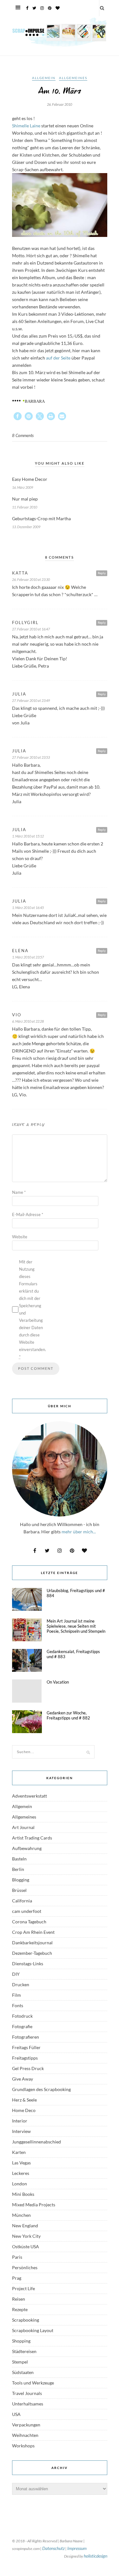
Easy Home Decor (30, 479)
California (22, 1901)
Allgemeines (73, 78)
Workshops (23, 2446)
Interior (20, 2121)
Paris (17, 2257)
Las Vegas (21, 2163)
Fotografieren (26, 2037)
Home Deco (24, 2110)
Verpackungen (26, 2425)
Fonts (18, 2005)
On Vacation (58, 1682)
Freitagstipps (25, 2058)
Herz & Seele (24, 2100)
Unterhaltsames (28, 2404)
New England (25, 2226)
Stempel (20, 2362)
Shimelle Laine (26, 126)
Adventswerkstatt (30, 1796)
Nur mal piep (25, 499)
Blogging (21, 1880)
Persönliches (25, 2267)
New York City (26, 2236)
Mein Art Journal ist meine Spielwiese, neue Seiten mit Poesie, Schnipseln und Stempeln (76, 1626)
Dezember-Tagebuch (32, 1953)
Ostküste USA (26, 2246)
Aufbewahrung (27, 1848)
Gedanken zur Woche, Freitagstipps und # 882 (68, 1715)
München (21, 2215)
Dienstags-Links (28, 1964)
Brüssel (19, 1890)
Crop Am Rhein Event (33, 1932)
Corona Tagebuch (29, 1922)
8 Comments (23, 435)
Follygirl (25, 622)
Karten (19, 2152)
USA (16, 2414)
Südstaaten (23, 2372)
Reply (102, 573)
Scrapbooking (26, 2320)
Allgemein (44, 78)
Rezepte (20, 2309)
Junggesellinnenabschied (36, 2142)
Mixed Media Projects (34, 2205)
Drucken (21, 1984)
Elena (20, 951)
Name (19, 1192)
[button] (18, 416)
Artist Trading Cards (32, 1838)
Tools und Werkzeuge (33, 2383)
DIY (16, 1974)
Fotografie (22, 2026)
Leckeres (21, 2173)
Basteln (19, 1859)
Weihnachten (25, 2435)
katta (20, 573)
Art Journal (23, 1827)
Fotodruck (22, 2016)
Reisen (19, 2299)
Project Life (23, 2288)
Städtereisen (24, 2351)
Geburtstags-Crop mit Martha (41, 518)
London (20, 2184)
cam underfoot (27, 1911)
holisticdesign (96, 2556)
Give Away (23, 2079)
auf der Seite (58, 358)
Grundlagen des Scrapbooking (41, 2089)
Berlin (18, 1869)
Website (20, 1237)
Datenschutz (53, 2548)
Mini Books (23, 2194)
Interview (21, 2131)
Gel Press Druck (28, 2068)
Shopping (21, 2341)
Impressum (77, 2548)
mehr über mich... (79, 1532)
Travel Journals (27, 2393)
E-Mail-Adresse (28, 1214)
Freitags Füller (26, 2047)
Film (17, 1995)
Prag (17, 2278)
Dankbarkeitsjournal (32, 1943)
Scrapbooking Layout (33, 2330)
